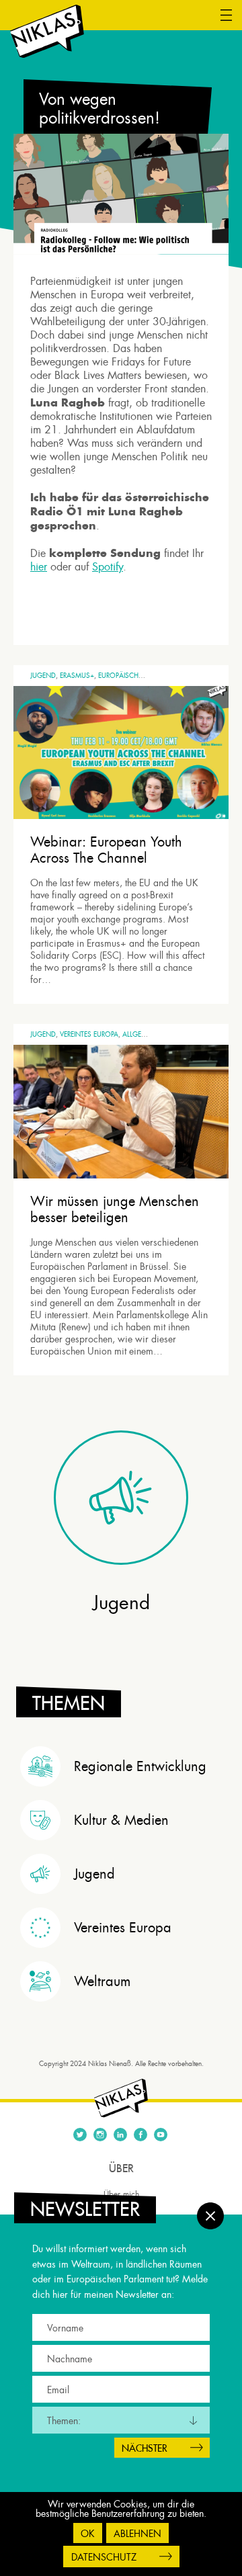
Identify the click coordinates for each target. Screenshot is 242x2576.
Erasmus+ (77, 676)
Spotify (108, 567)
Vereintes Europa (89, 1034)
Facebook (140, 2135)
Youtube (161, 2135)
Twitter (80, 2135)
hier (39, 567)
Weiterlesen (66, 981)
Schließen (210, 2216)
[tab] (124, 1766)
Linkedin (120, 2135)
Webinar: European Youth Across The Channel (106, 850)
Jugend (43, 676)
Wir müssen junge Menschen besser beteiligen (115, 1209)
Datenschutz (104, 2557)
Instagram (100, 2135)
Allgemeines (144, 1034)
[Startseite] (47, 32)
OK (88, 2534)
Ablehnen (137, 2534)
